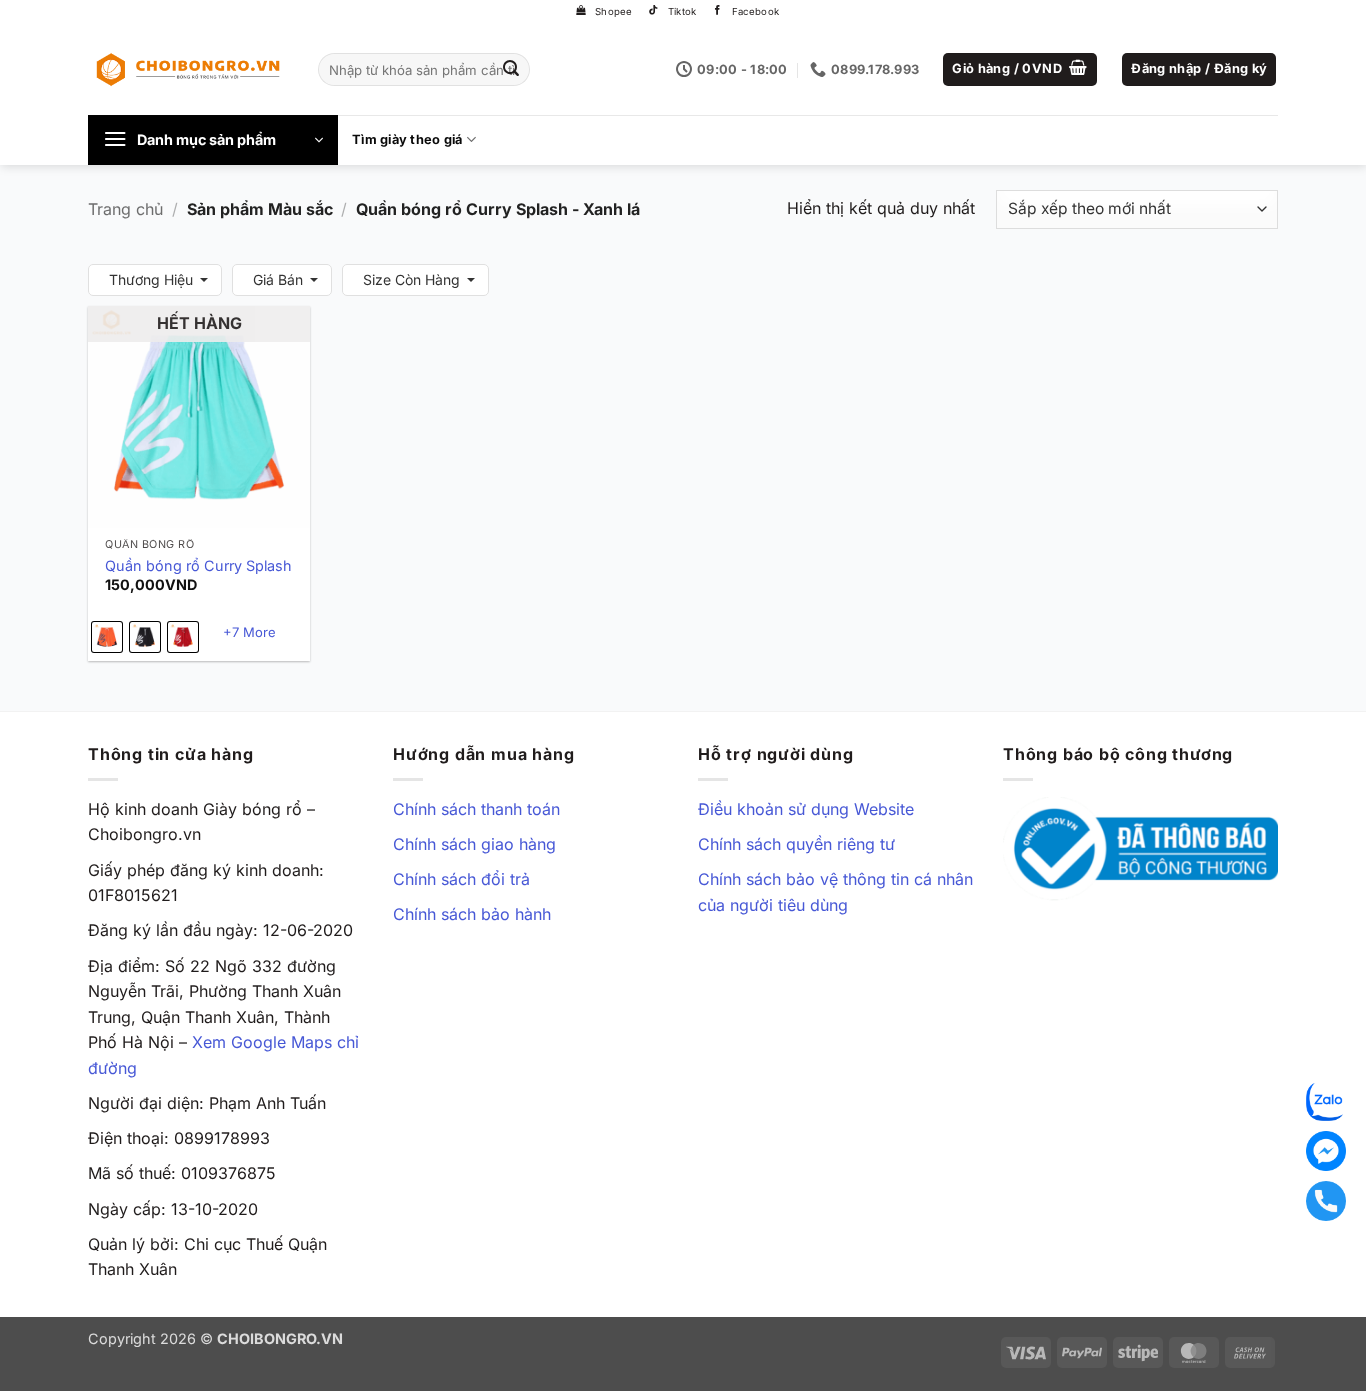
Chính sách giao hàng (474, 844)
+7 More (249, 632)
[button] (1020, 69)
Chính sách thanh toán (476, 809)
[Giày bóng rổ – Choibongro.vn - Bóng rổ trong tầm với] (188, 69)
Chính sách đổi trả (461, 879)
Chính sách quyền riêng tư (796, 844)
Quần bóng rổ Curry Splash (198, 565)
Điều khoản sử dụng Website (806, 809)
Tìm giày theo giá (407, 139)
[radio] (107, 637)
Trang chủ (125, 209)
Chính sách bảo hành (472, 914)
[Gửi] (512, 70)
